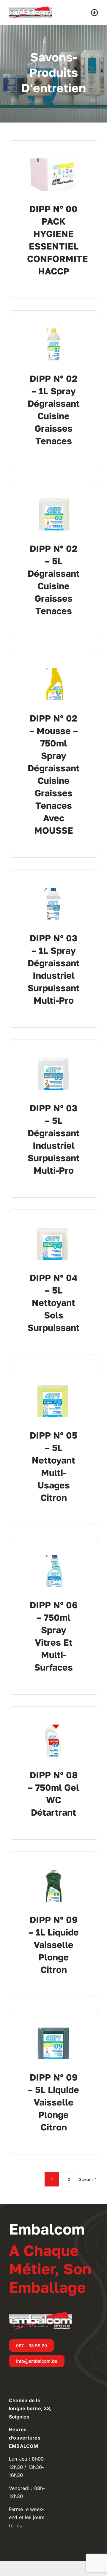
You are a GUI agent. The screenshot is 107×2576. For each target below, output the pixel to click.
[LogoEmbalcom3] (30, 9)
